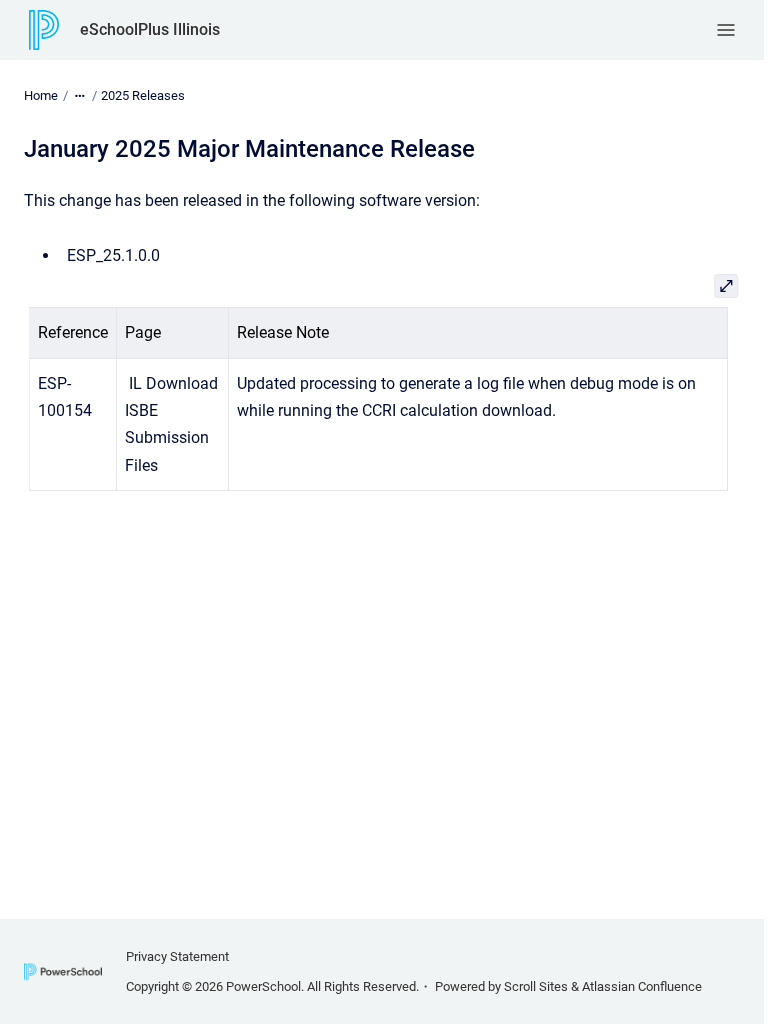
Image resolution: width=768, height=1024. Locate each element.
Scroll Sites (536, 986)
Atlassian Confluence (642, 986)
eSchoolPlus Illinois (150, 29)
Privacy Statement (177, 956)
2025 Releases (143, 95)
